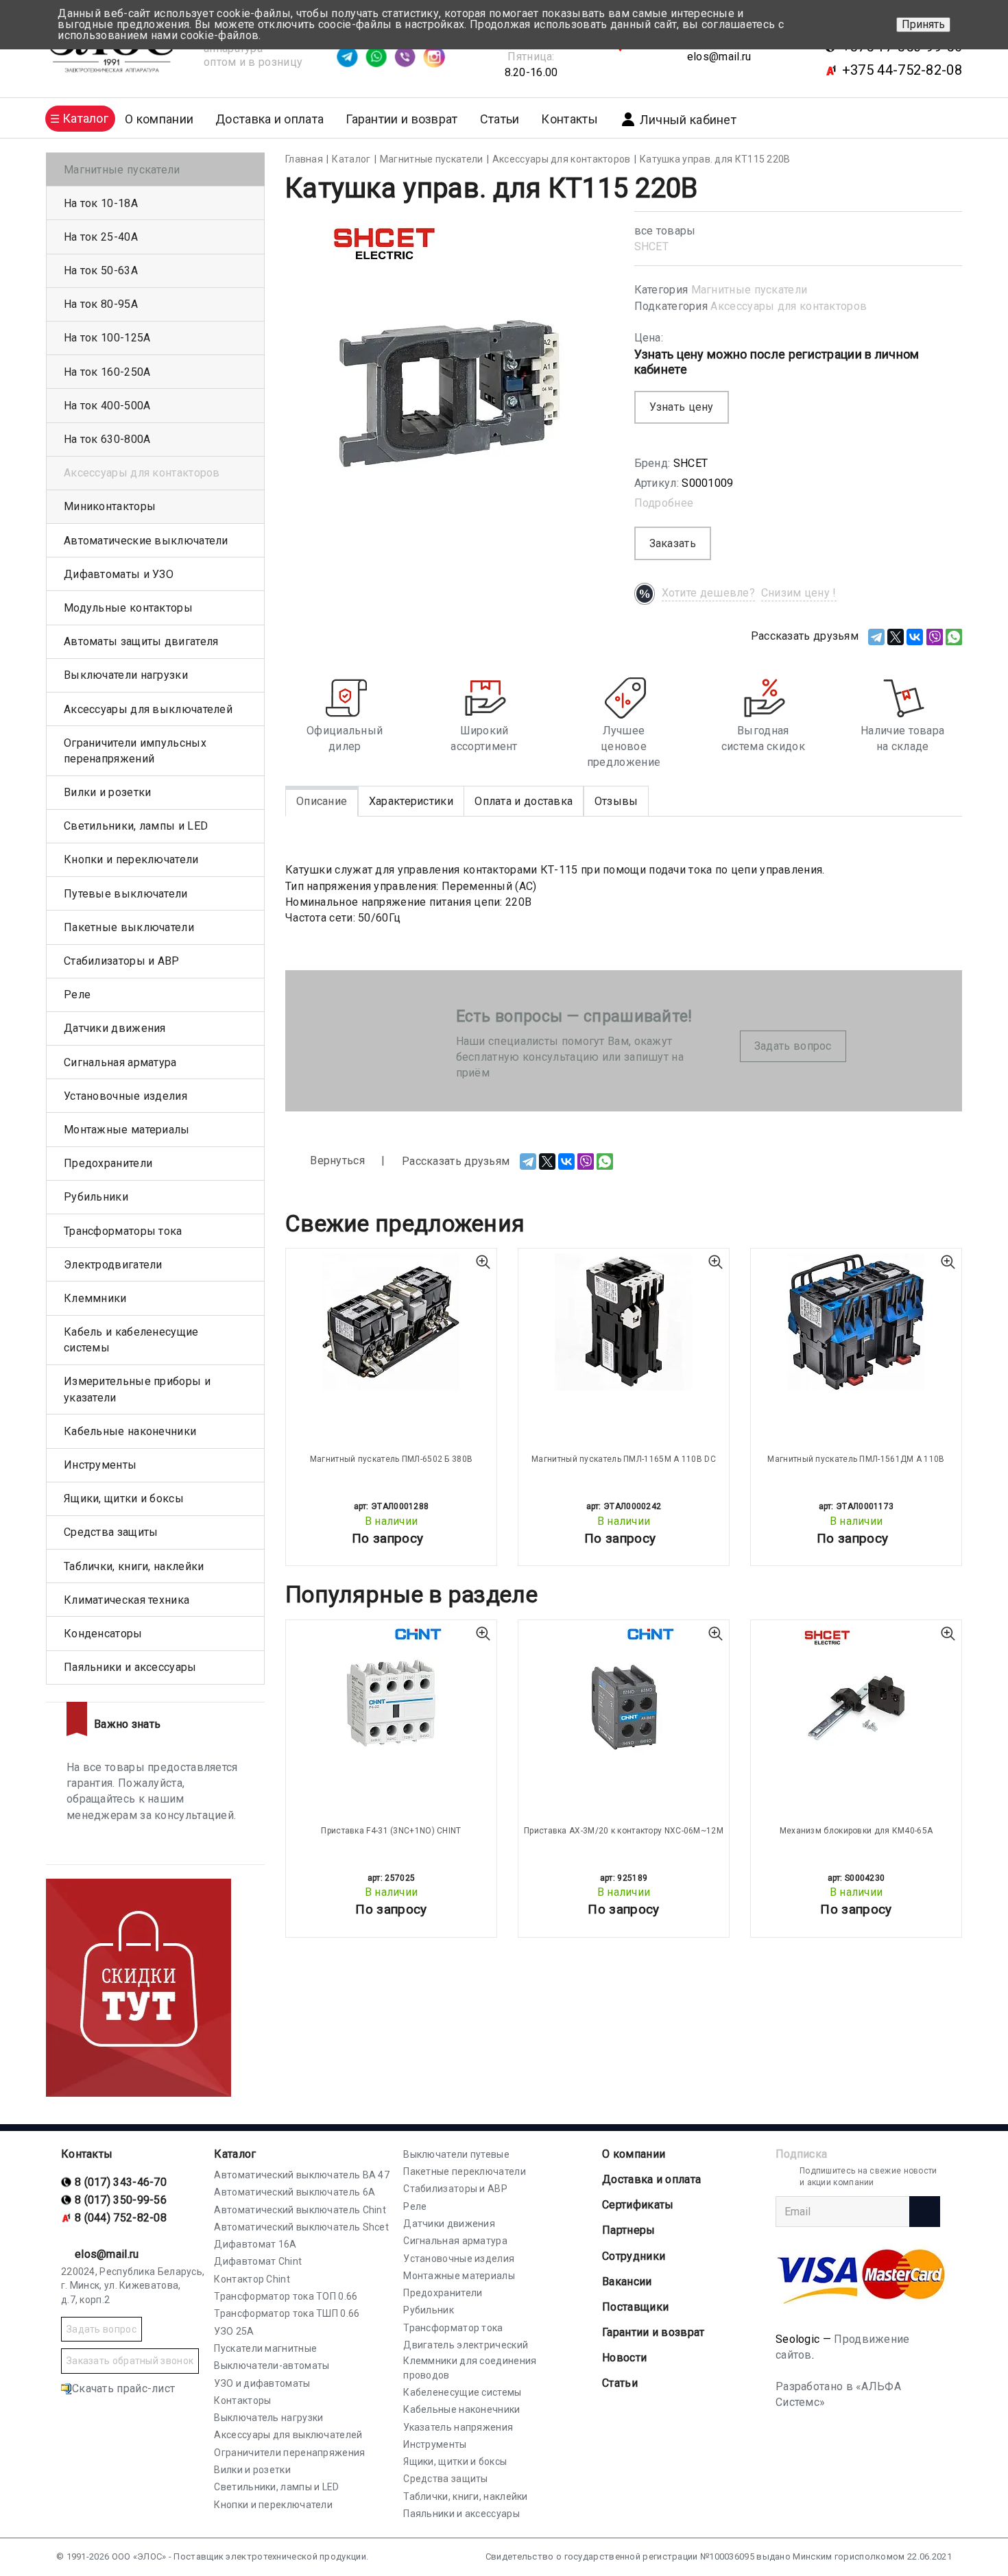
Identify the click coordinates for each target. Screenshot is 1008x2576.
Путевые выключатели (126, 894)
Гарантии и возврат (401, 119)
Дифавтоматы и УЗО (119, 574)
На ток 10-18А (101, 203)
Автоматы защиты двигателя (141, 641)
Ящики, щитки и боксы (124, 1498)
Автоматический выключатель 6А (295, 2192)
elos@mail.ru (719, 57)
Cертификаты (638, 2205)
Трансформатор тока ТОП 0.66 (286, 2296)
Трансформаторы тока (123, 1231)
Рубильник (429, 2310)
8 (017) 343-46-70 (121, 2182)
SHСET (652, 246)
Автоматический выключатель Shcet (301, 2227)
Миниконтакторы (110, 506)
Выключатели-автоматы (272, 2366)
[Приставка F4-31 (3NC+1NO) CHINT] (391, 1694)
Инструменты (100, 1465)
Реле (77, 995)
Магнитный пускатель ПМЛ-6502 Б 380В (392, 1459)
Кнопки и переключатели (131, 859)
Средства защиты (111, 1532)
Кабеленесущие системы (462, 2392)
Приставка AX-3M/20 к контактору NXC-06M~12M (624, 1831)
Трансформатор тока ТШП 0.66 (287, 2313)
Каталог (235, 2154)
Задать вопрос (793, 1046)
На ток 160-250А (107, 372)
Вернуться (336, 1160)
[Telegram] (876, 637)
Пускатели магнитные (265, 2348)
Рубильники (96, 1197)
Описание (322, 801)
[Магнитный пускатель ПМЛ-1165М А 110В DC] (624, 1322)
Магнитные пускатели (749, 290)
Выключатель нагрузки (268, 2418)
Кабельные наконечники (130, 1431)
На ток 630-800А (107, 439)
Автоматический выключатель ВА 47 (302, 2175)
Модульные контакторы (128, 608)
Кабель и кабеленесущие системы (131, 1340)
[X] (896, 637)
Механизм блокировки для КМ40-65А (856, 1831)
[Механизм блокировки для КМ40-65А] (856, 1694)
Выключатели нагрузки (126, 675)
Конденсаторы (103, 1634)
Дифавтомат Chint (258, 2261)
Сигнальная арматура (120, 1062)
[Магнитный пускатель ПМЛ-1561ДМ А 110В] (856, 1322)
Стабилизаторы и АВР (122, 961)
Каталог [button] (85, 118)
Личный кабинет (688, 120)
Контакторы (242, 2400)
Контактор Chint (252, 2279)
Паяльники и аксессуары (130, 1667)
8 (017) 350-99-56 (121, 2200)
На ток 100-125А (107, 338)
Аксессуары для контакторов (789, 306)
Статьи (500, 119)
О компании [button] (159, 119)
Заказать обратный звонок (130, 2361)
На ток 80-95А (101, 304)
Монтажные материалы (127, 1130)
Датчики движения (115, 1028)
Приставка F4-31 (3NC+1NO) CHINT (391, 1831)
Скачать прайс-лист (123, 2388)
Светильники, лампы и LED (136, 826)
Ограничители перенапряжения (289, 2453)
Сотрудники (634, 2256)
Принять (923, 24)
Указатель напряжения (458, 2427)
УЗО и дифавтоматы (262, 2383)
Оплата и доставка (524, 801)
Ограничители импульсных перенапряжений (135, 751)
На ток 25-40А (101, 237)
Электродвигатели (113, 1265)
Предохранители (108, 1163)
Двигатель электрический (466, 2345)
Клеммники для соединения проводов (470, 2368)
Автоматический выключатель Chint (300, 2210)
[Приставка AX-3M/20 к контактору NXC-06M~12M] (624, 1694)
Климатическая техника (127, 1600)
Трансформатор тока (453, 2328)
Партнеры (628, 2230)
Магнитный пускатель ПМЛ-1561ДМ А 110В (856, 1459)
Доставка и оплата (269, 119)
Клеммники (95, 1298)
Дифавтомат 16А (255, 2244)
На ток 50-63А (101, 270)
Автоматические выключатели (146, 541)
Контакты (569, 119)
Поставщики (635, 2307)
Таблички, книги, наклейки (134, 1566)
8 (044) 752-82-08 (121, 2218)
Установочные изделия (125, 1096)
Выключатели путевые (456, 2154)
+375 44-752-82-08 (902, 70)
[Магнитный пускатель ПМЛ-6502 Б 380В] (391, 1322)
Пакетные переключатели (465, 2171)
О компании (634, 2154)
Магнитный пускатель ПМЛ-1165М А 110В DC (624, 1459)
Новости (624, 2358)
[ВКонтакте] (915, 637)
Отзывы (616, 801)
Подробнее (664, 503)
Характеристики (411, 801)
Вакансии (627, 2282)
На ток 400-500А (107, 406)
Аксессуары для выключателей (148, 709)
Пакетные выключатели (129, 927)
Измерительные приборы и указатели (137, 1389)
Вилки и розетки (108, 792)
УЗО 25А (234, 2331)
